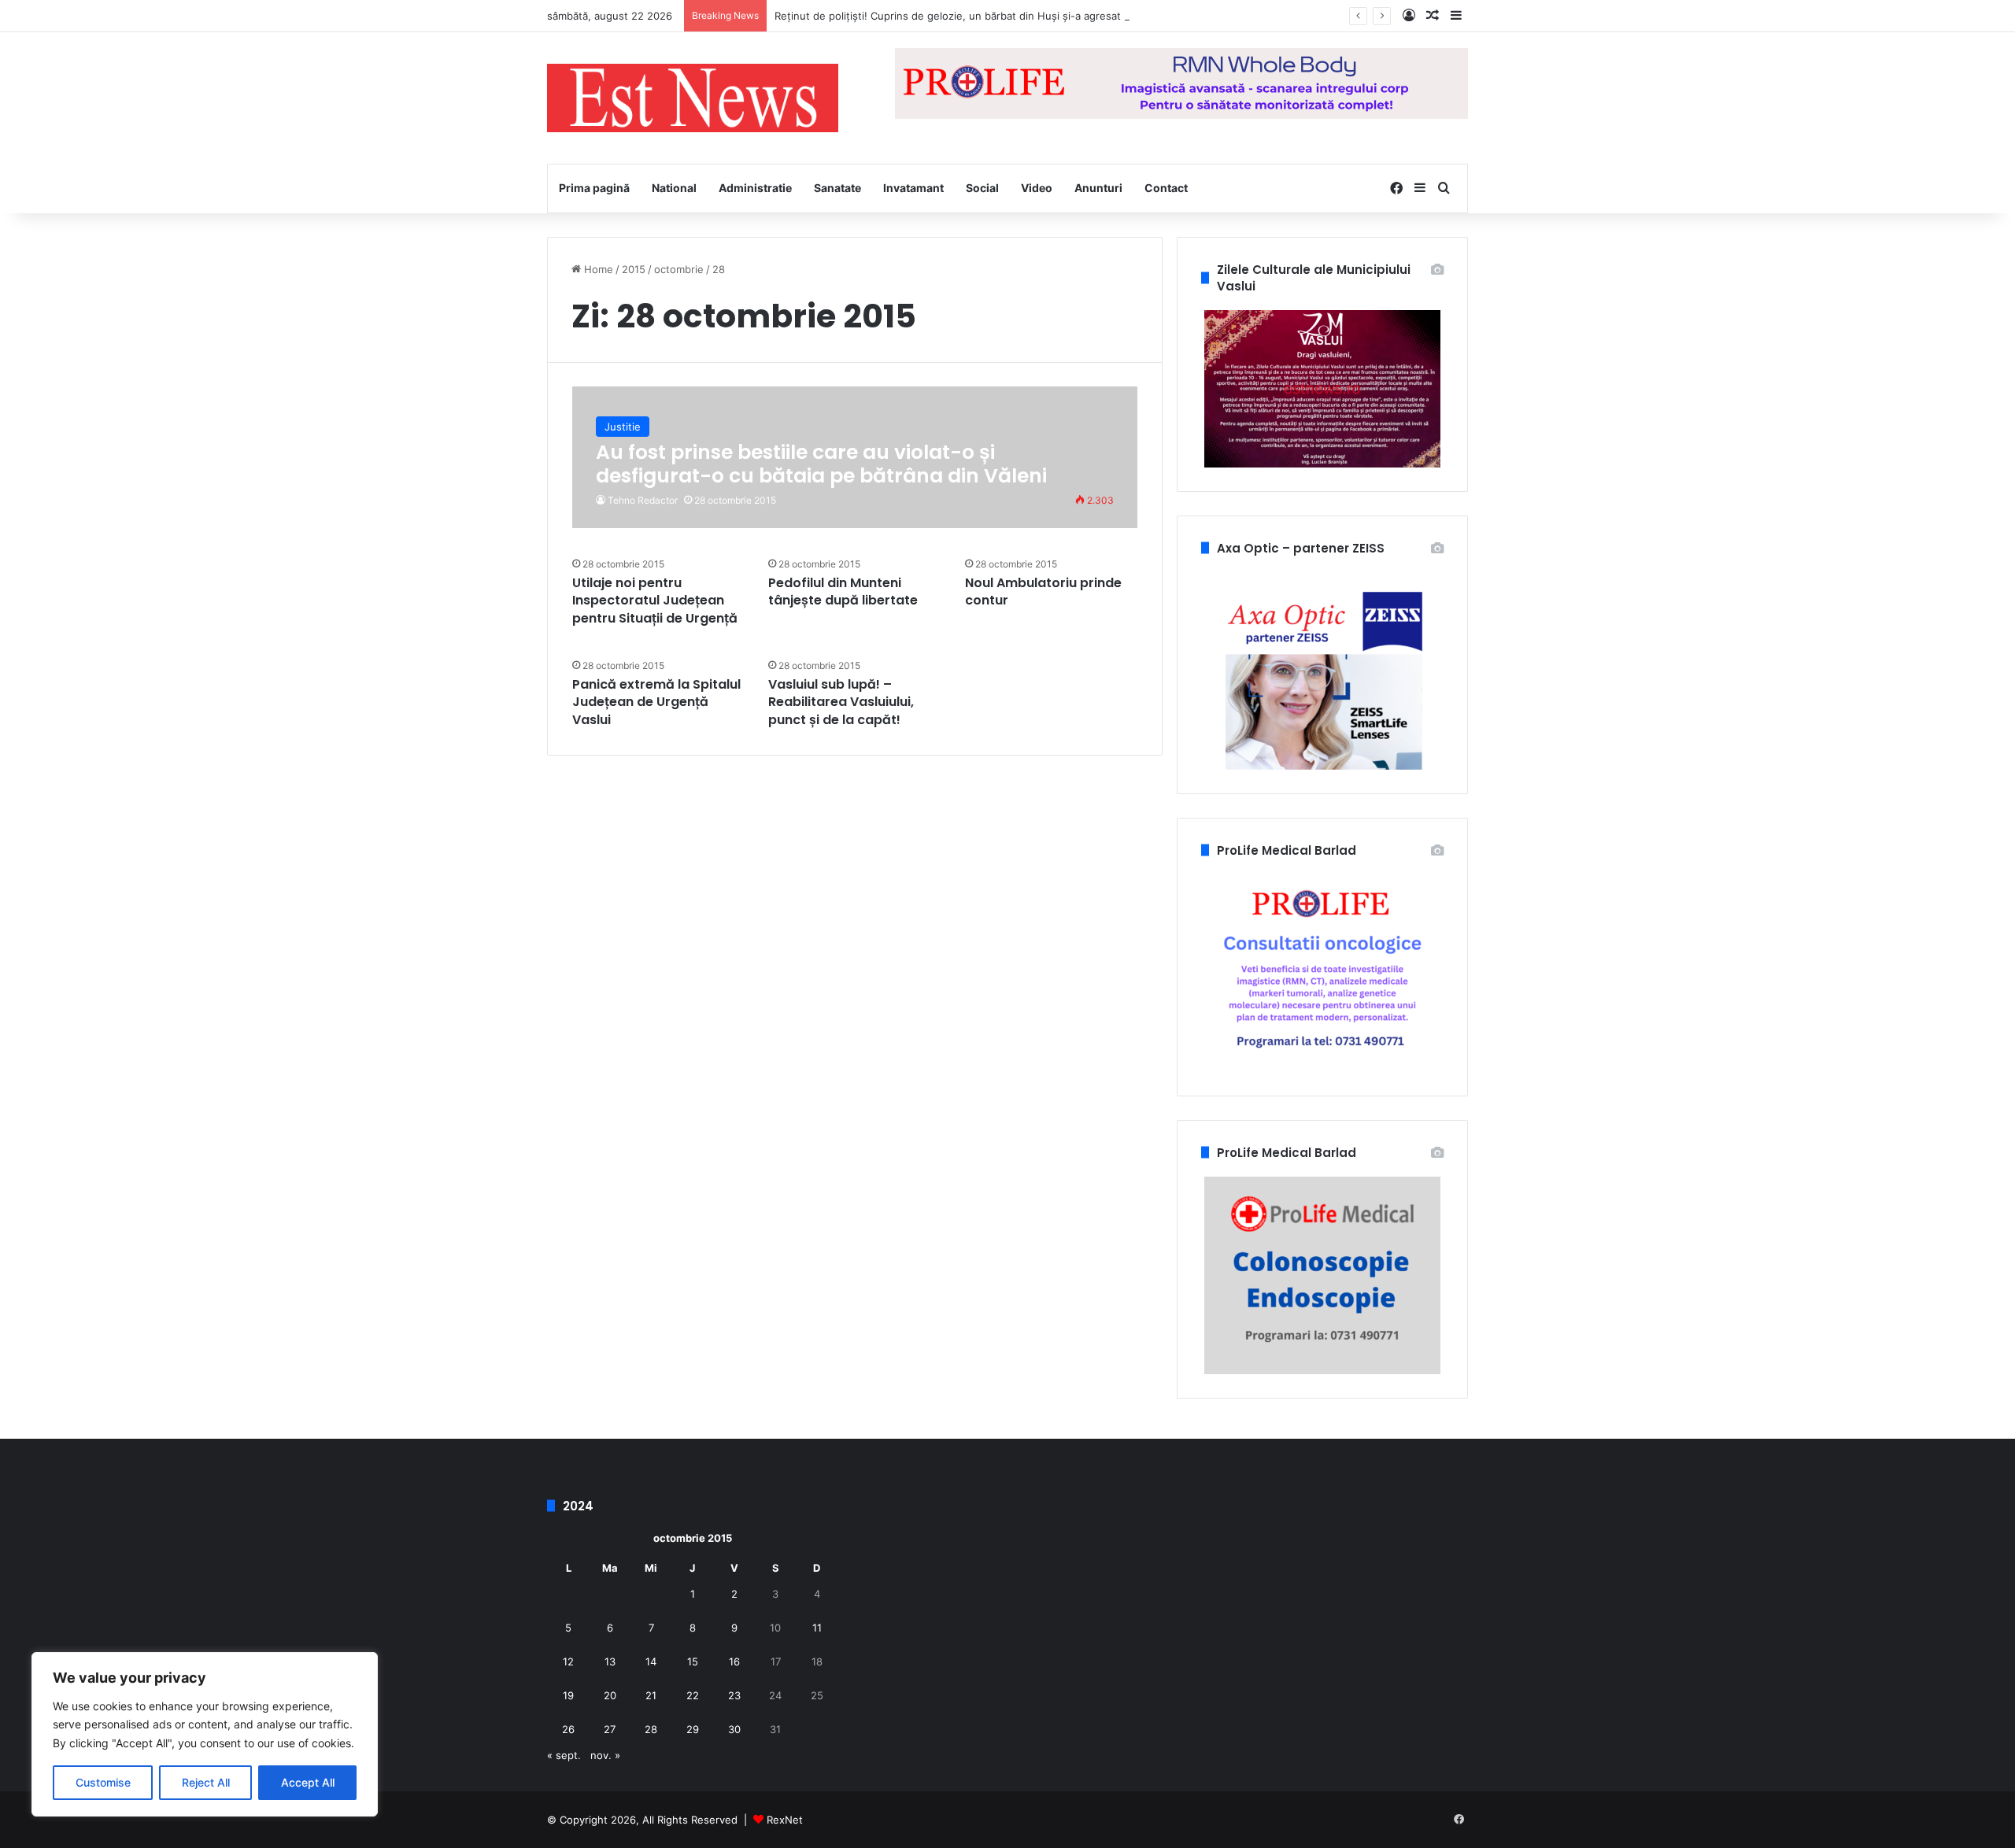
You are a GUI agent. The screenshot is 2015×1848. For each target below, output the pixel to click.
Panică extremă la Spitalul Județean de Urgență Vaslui (656, 702)
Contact (1166, 188)
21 (651, 1695)
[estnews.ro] (693, 98)
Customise (103, 1782)
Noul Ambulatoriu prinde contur (1043, 591)
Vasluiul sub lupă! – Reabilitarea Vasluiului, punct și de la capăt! (841, 702)
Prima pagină (594, 188)
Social (982, 188)
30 (734, 1729)
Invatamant (913, 188)
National (674, 188)
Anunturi (1098, 188)
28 (651, 1729)
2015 (634, 269)
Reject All (206, 1782)
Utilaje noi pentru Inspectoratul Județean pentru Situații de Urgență (655, 601)
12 (568, 1661)
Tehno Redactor (643, 500)
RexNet (785, 1820)
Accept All (308, 1782)
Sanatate (837, 188)
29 (693, 1729)
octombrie (679, 269)
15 (693, 1661)
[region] (205, 1734)
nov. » (605, 1755)
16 (734, 1661)
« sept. (564, 1755)
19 (568, 1695)
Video (1037, 188)
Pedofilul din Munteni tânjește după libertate (843, 591)
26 (568, 1729)
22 (693, 1695)
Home (597, 269)
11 (817, 1628)
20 (610, 1695)
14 (651, 1661)
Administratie (755, 188)
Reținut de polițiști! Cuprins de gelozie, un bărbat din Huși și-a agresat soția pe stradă (986, 16)
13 (610, 1661)
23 (734, 1695)
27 (610, 1729)
